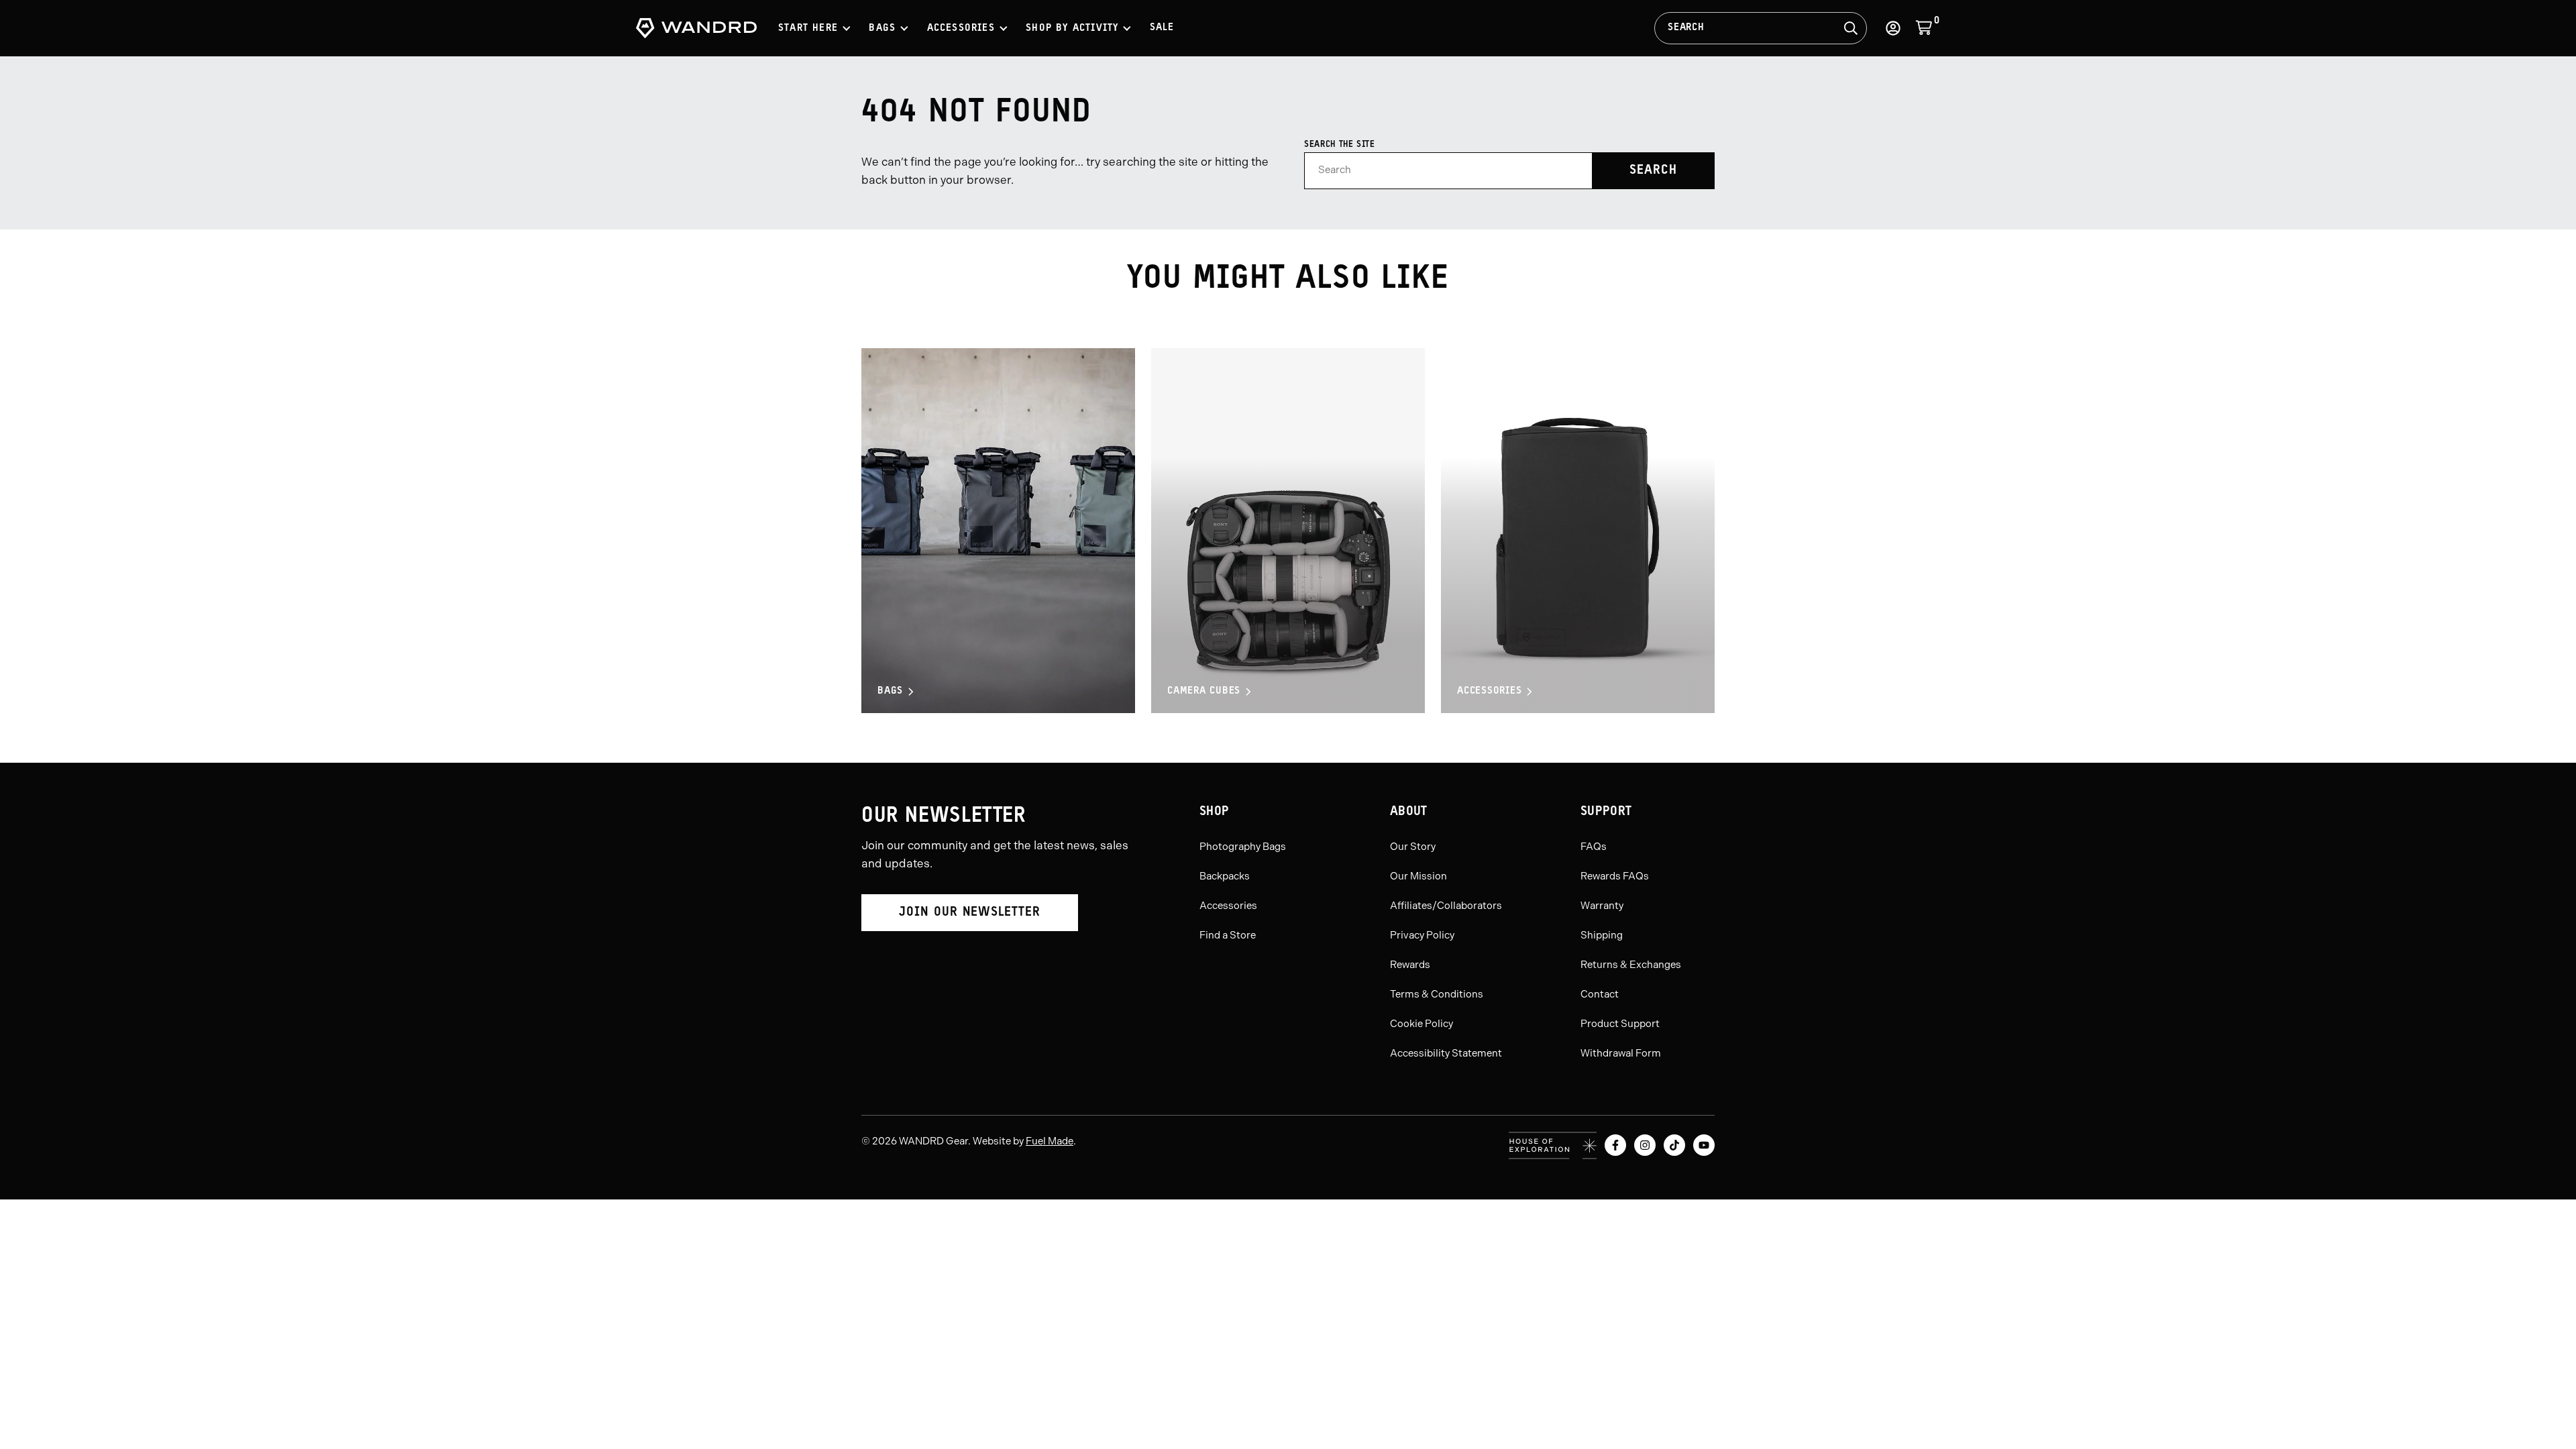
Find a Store (1228, 935)
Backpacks (1225, 876)
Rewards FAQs (1615, 876)
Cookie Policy (1421, 1024)
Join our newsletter (970, 913)
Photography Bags (1243, 847)
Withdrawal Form (1621, 1053)
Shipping (1602, 935)
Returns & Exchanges (1631, 965)
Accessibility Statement (1446, 1053)
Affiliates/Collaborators (1446, 906)
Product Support (1620, 1024)
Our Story (1413, 847)
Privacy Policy (1422, 935)
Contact (1600, 994)
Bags (890, 691)
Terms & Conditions (1437, 994)
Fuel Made (1050, 1141)
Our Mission (1418, 876)
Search (1686, 28)
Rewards (1410, 965)
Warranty (1602, 906)
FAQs (1594, 847)
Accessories (1489, 691)
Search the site (1340, 145)
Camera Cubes (1204, 691)
